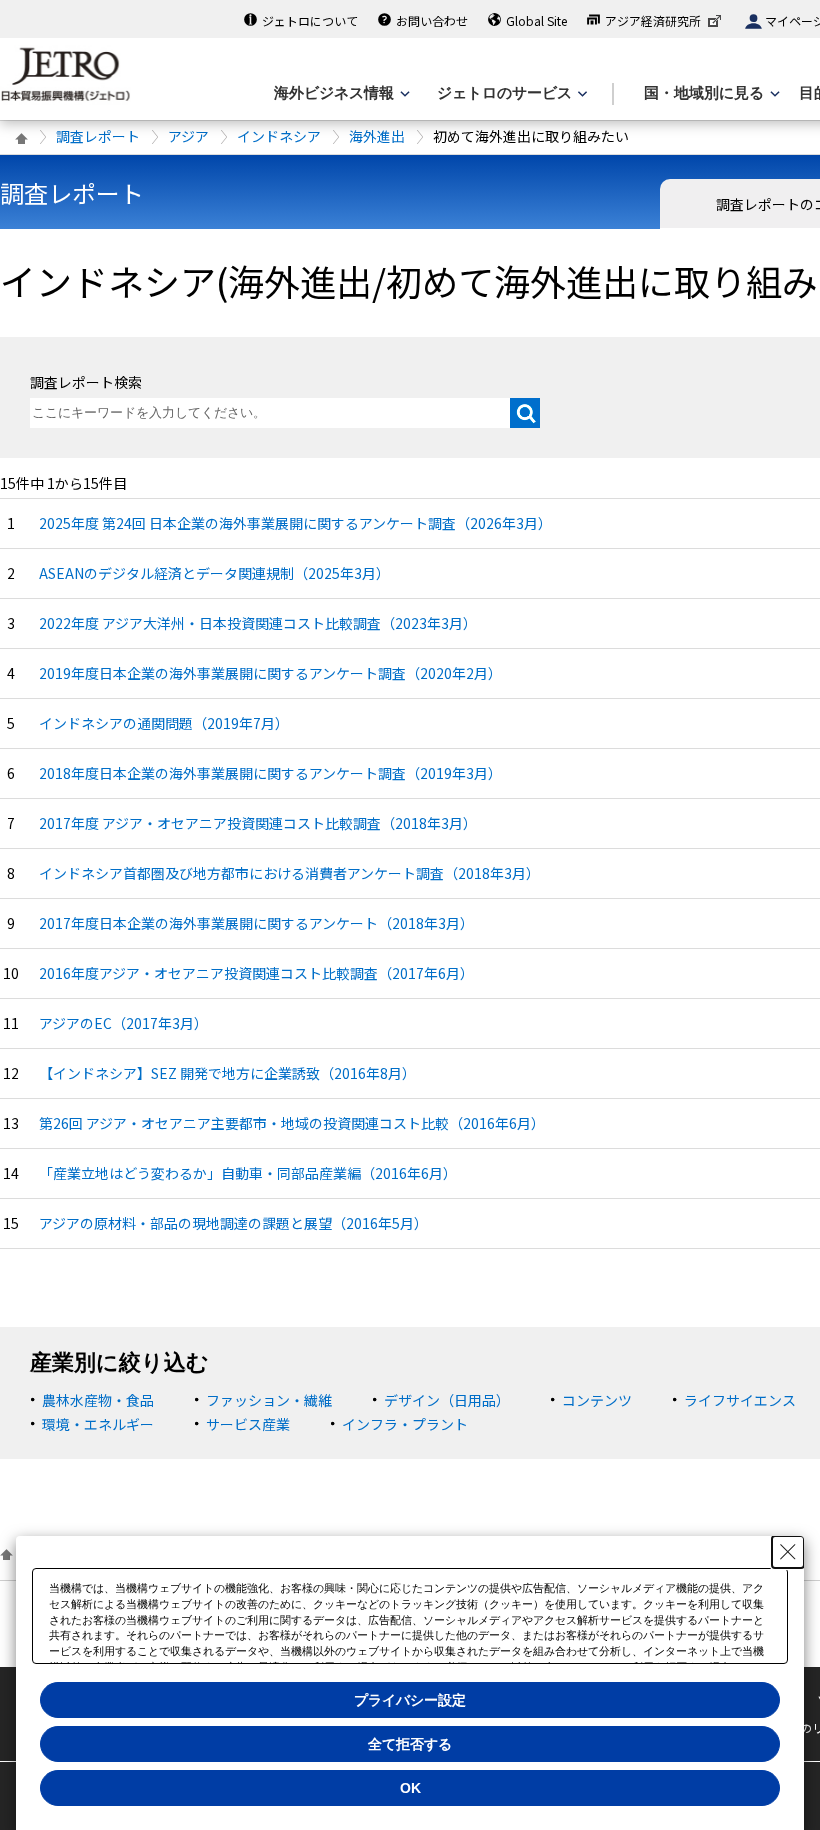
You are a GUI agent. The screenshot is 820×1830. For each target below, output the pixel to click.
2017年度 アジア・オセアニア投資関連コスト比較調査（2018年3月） (258, 823)
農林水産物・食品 (98, 1400)
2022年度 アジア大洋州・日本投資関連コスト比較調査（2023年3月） (258, 623)
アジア (188, 136)
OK (410, 1788)
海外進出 (377, 136)
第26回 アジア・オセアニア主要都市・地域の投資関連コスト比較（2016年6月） (292, 1123)
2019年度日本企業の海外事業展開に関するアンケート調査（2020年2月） (270, 673)
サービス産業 (248, 1424)
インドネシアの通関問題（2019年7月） (164, 723)
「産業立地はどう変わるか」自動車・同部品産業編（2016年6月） (248, 1173)
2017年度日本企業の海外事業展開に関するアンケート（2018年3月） (256, 923)
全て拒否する (410, 1744)
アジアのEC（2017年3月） (123, 1023)
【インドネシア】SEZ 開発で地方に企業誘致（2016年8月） (227, 1073)
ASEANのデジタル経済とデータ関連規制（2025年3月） (214, 573)
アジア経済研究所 (653, 20)
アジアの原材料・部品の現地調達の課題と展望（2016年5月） (233, 1223)
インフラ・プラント (405, 1424)
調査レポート (98, 136)
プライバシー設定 (410, 1700)
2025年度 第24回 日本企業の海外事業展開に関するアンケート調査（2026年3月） (295, 523)
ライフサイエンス (740, 1400)
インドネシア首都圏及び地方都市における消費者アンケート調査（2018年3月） (289, 873)
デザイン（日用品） (447, 1400)
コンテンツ (597, 1400)
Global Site (536, 20)
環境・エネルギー (98, 1424)
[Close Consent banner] (788, 1552)
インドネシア (279, 136)
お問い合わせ (432, 20)
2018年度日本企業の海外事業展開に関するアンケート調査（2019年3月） (270, 773)
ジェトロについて (310, 20)
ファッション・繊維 (269, 1400)
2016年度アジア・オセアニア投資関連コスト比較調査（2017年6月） (256, 973)
